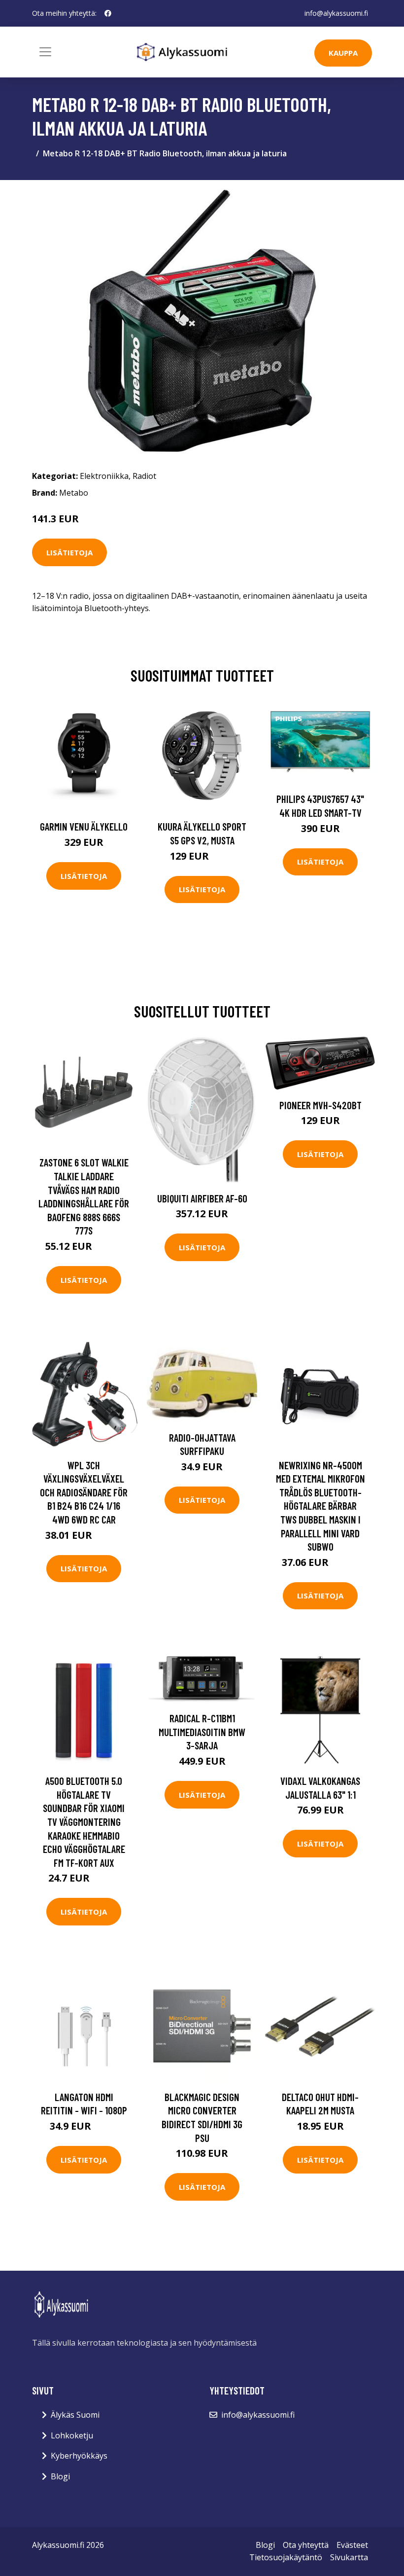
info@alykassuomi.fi (336, 13)
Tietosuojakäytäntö (286, 2557)
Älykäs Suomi (75, 2415)
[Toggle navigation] (45, 52)
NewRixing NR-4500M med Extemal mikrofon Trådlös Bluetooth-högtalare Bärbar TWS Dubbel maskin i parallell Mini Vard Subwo (320, 1506)
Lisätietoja (69, 552)
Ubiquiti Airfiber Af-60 (202, 1198)
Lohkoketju (72, 2435)
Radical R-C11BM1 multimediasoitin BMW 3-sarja (202, 1732)
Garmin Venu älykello (84, 826)
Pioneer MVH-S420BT (320, 1105)
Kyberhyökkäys (79, 2456)
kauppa (343, 53)
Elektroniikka (104, 476)
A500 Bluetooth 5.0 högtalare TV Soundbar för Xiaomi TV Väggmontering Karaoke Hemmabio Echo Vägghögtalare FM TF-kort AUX (84, 1822)
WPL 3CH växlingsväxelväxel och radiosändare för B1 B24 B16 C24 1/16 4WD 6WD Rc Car (84, 1492)
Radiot (144, 476)
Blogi (60, 2476)
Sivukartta (349, 2557)
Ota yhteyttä (306, 2545)
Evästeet (352, 2545)
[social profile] (108, 13)
